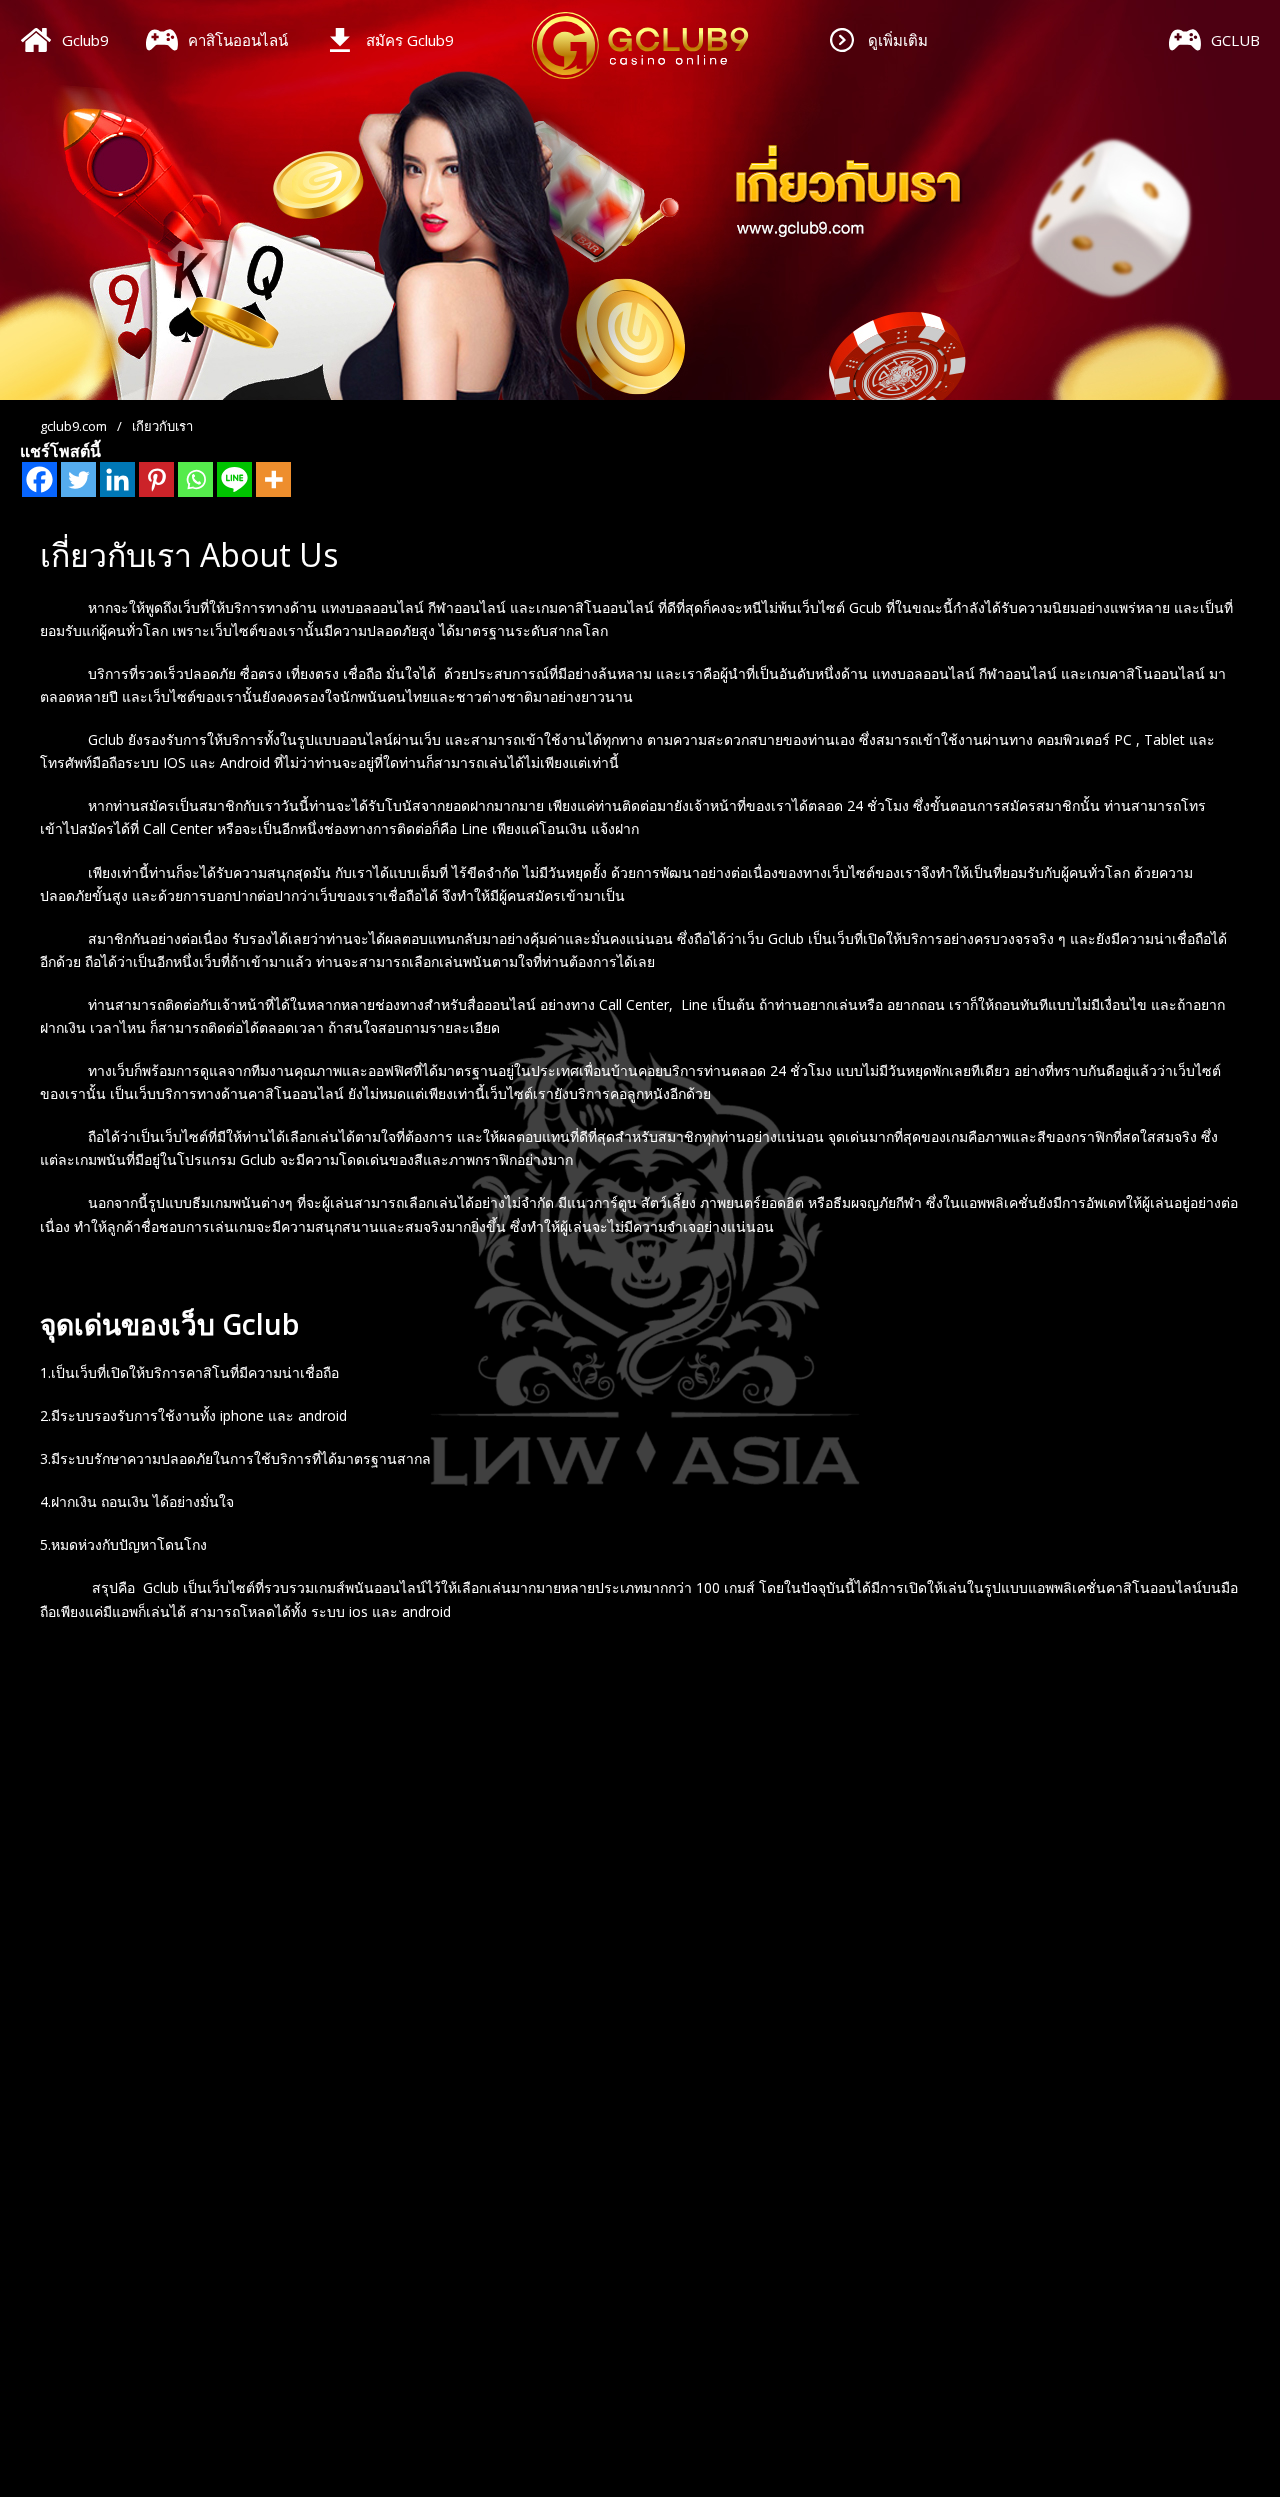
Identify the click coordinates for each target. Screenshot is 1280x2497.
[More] (273, 479)
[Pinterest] (156, 479)
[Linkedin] (117, 479)
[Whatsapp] (195, 479)
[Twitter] (78, 479)
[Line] (234, 479)
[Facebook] (39, 479)
